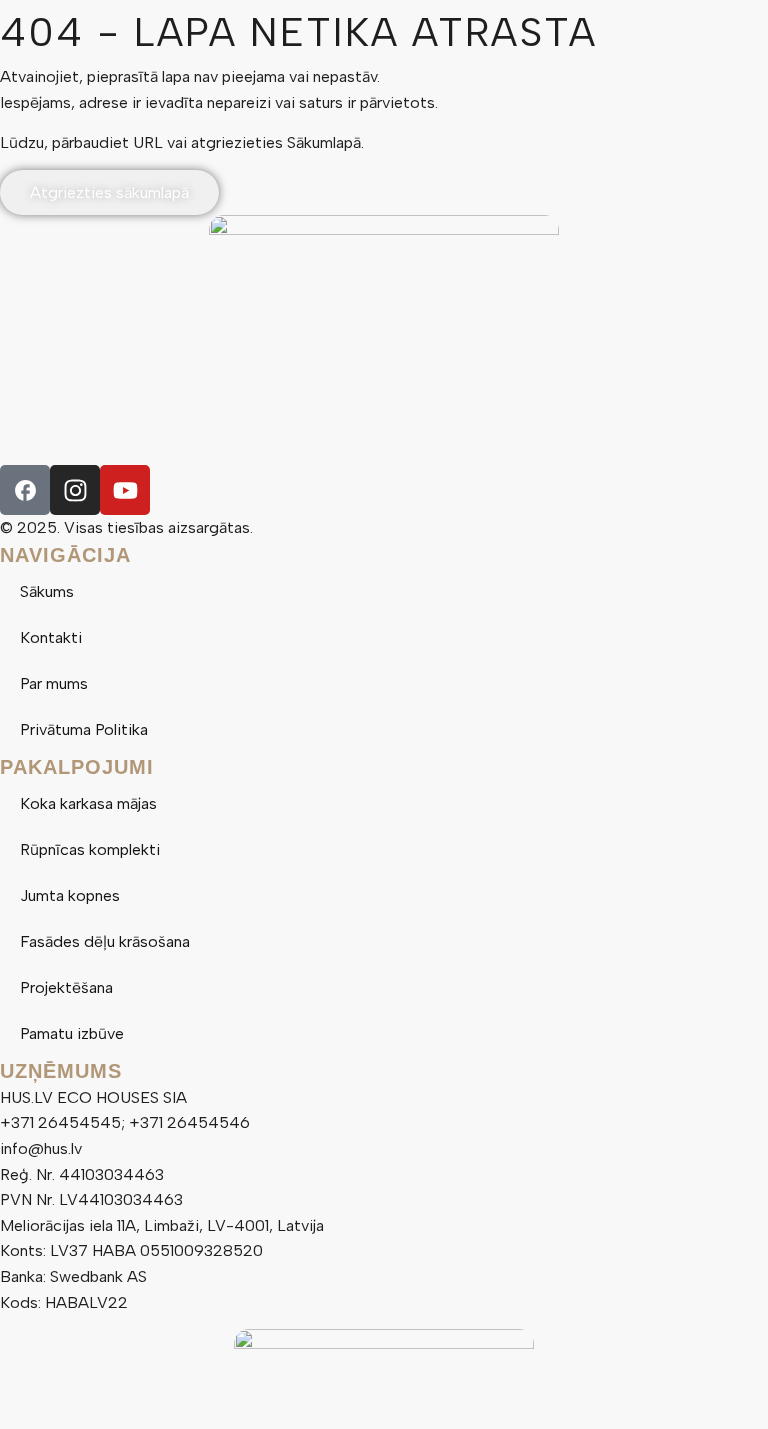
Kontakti (51, 637)
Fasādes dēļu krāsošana (105, 941)
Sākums (47, 591)
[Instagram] (75, 490)
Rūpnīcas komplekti (90, 849)
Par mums (54, 683)
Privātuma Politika (84, 729)
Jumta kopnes (70, 895)
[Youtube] (125, 490)
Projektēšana (66, 987)
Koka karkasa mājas (88, 803)
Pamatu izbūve (72, 1033)
